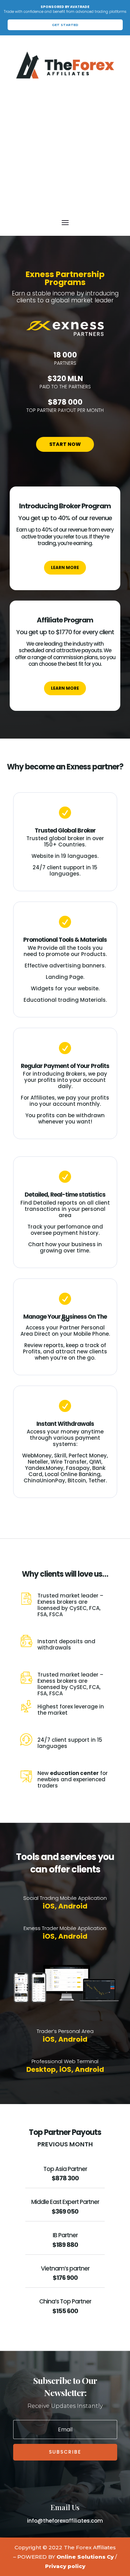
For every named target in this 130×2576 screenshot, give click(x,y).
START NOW (65, 444)
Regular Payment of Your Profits (65, 1066)
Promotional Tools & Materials (65, 940)
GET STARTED (65, 25)
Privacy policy (65, 2566)
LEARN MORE (65, 567)
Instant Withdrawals (65, 1424)
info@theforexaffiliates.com (65, 2521)
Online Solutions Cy (85, 2557)
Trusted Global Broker (65, 830)
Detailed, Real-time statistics (65, 1195)
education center (74, 1773)
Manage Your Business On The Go (65, 1318)
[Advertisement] (65, 148)
